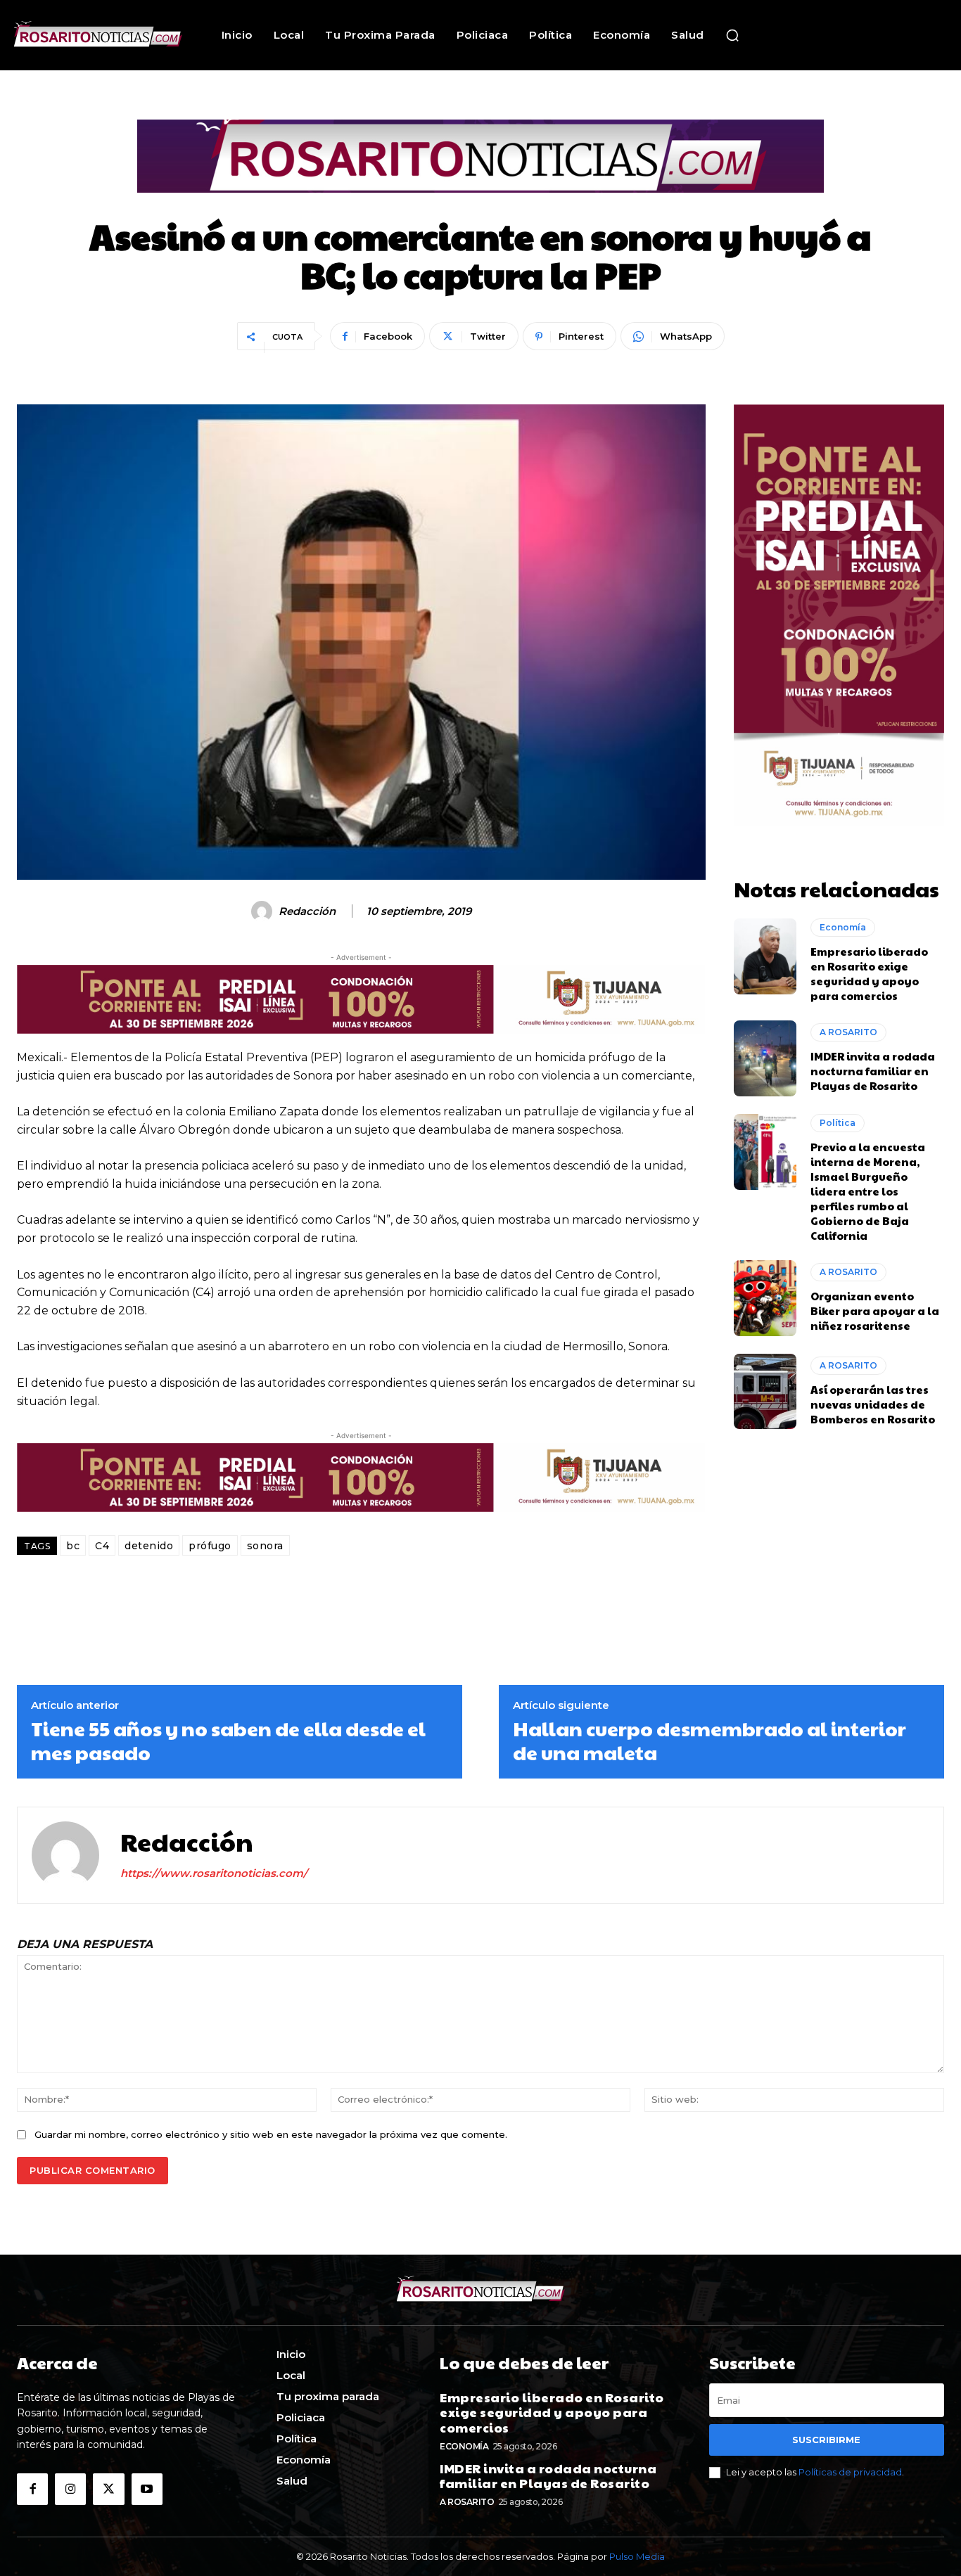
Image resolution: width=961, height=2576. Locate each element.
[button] (732, 35)
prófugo (210, 1546)
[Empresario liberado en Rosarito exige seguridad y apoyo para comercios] (765, 956)
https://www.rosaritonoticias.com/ (214, 1873)
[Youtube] (147, 2489)
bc (73, 1546)
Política (838, 1123)
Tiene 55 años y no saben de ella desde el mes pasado (228, 1740)
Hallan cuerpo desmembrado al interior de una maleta (709, 1740)
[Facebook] (32, 2489)
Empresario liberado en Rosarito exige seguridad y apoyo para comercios (869, 973)
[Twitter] (108, 2489)
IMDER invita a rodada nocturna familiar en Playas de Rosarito (873, 1071)
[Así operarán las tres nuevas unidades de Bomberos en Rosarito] (765, 1392)
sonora (265, 1546)
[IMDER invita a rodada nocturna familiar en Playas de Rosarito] (765, 1058)
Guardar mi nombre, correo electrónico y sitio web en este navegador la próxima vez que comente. (271, 2134)
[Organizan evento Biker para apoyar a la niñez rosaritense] (765, 1298)
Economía (843, 927)
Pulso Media (637, 2556)
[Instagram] (70, 2489)
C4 (102, 1546)
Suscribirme (826, 2440)
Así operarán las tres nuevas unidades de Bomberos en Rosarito (873, 1404)
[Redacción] (264, 911)
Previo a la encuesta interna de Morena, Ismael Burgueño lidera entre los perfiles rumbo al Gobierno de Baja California (868, 1191)
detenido (149, 1546)
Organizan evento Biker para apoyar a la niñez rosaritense (875, 1311)
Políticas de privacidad (850, 2472)
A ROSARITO (848, 1032)
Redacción (307, 911)
